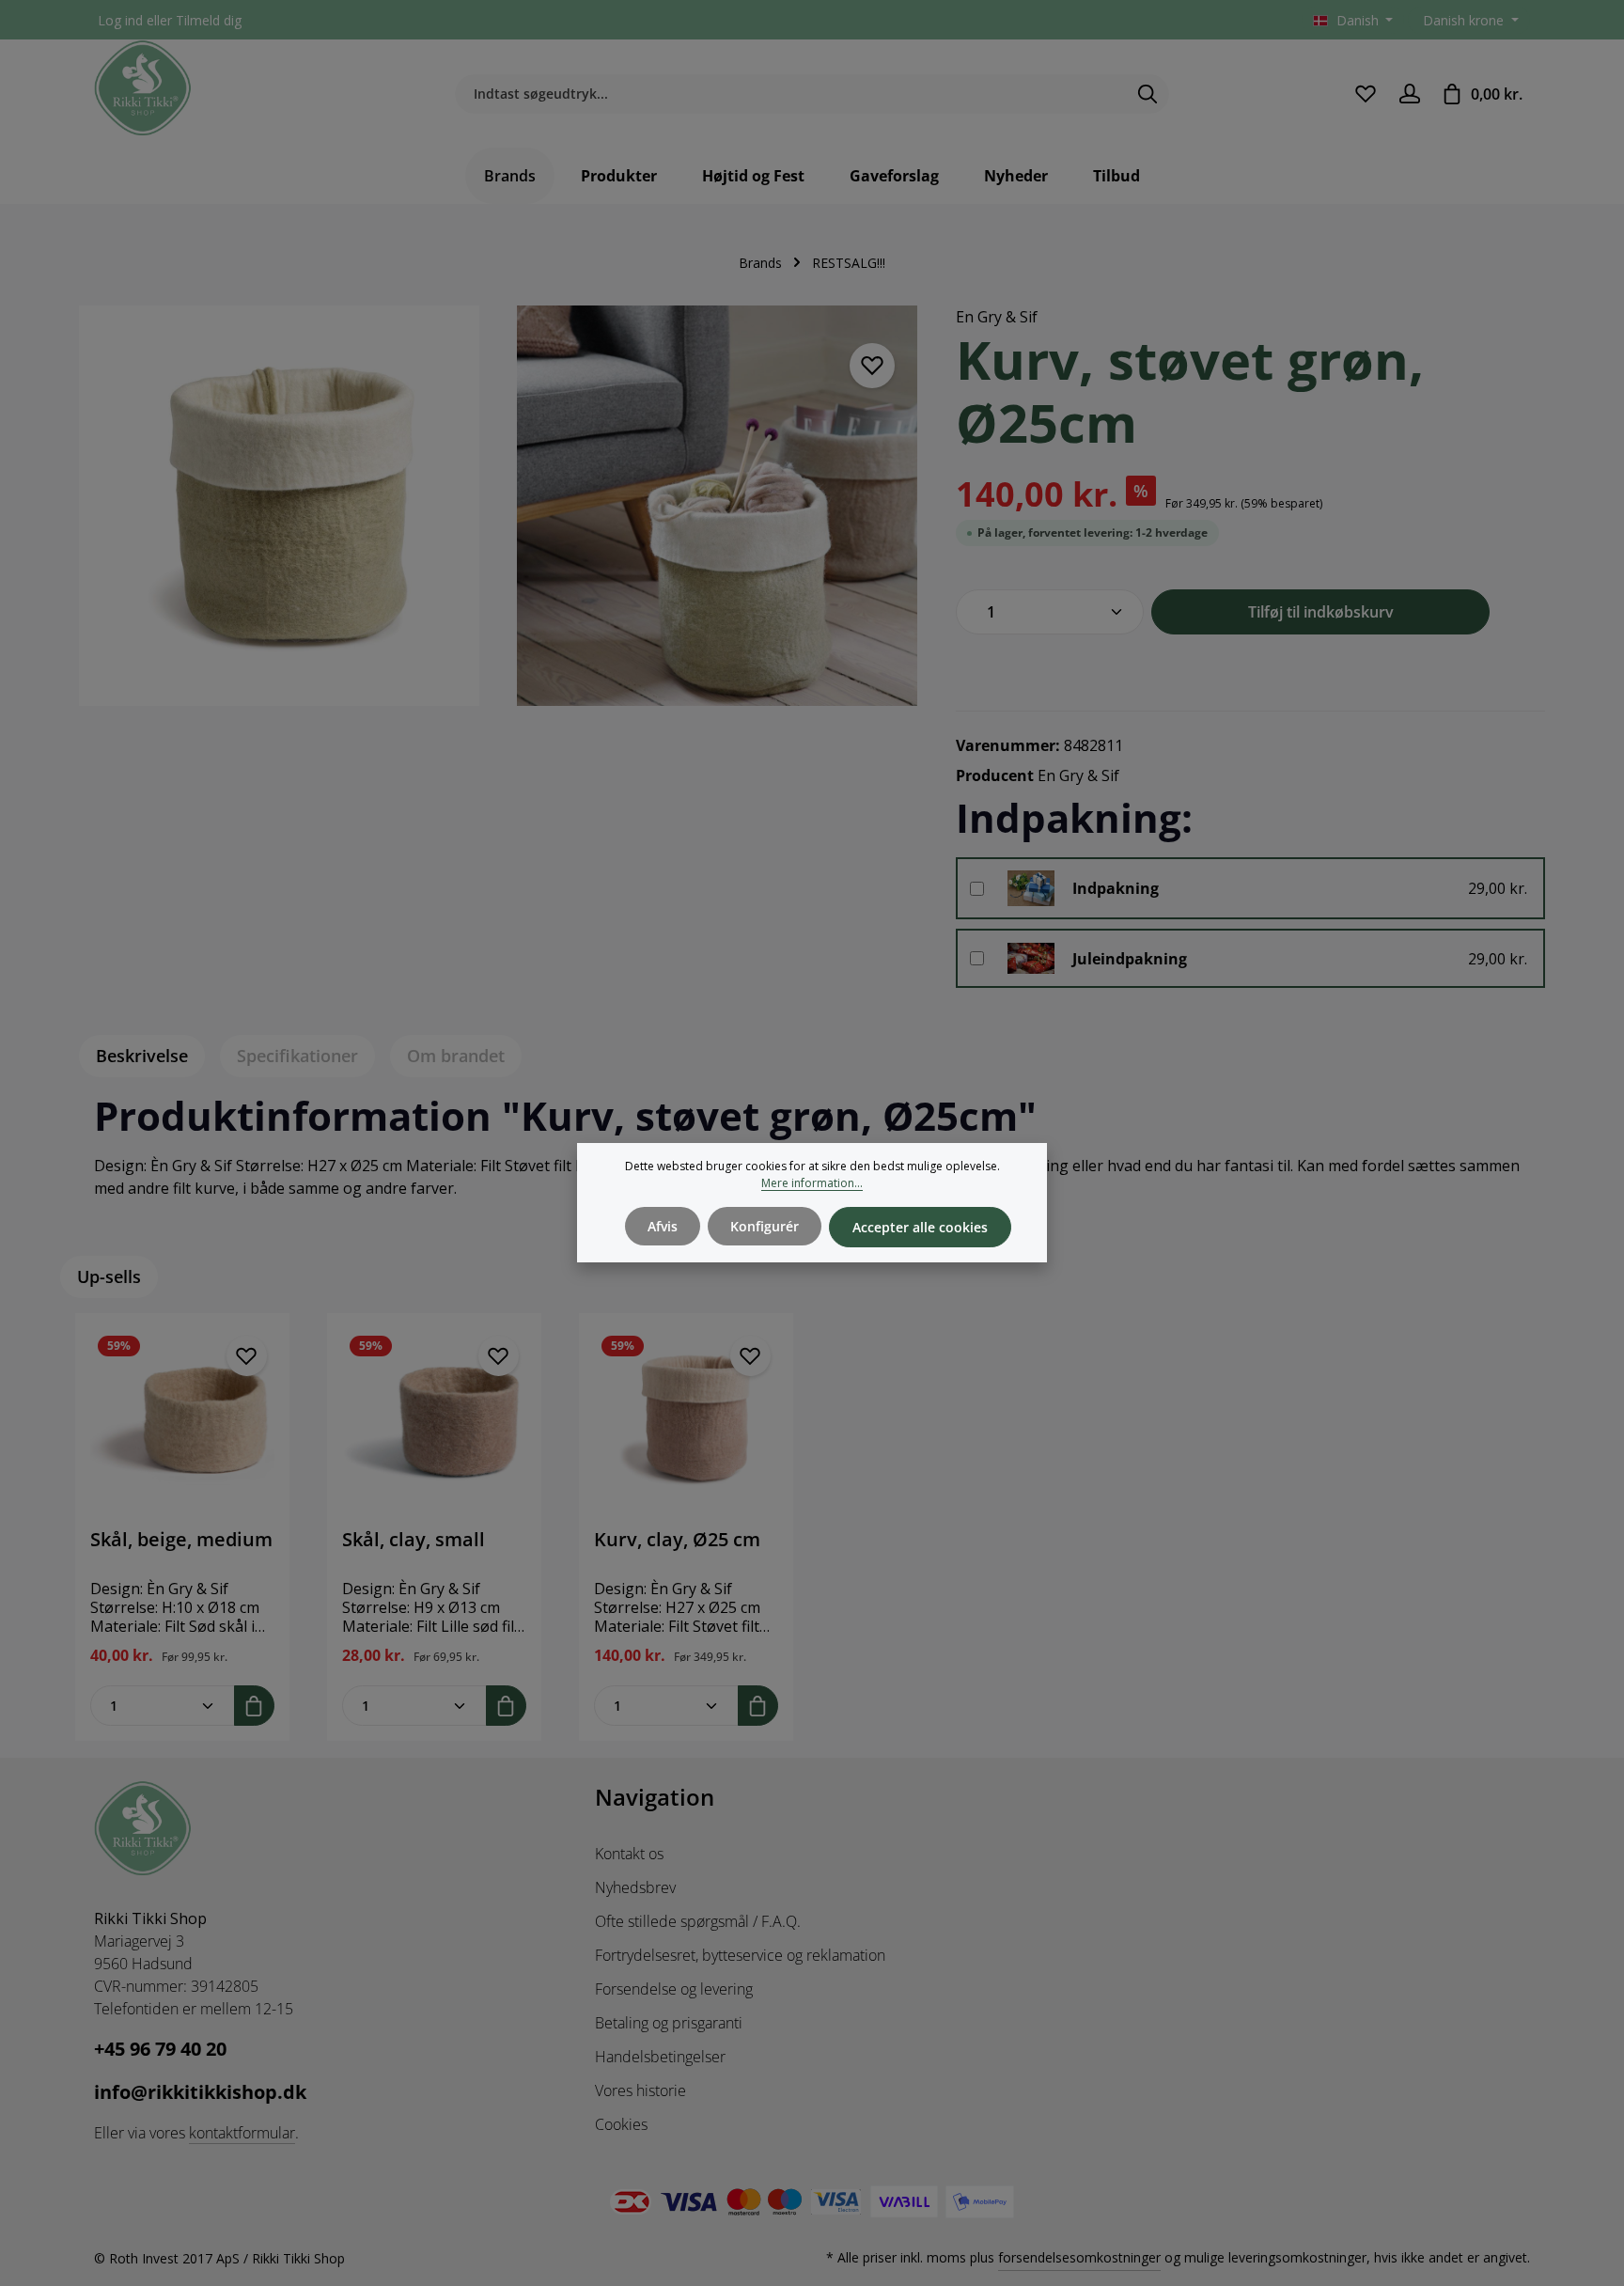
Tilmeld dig (209, 20)
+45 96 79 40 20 (160, 2049)
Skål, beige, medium (181, 1540)
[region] (499, 517)
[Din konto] (1409, 94)
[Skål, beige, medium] (182, 1420)
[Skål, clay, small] (434, 1420)
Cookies (621, 2124)
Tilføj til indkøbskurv (1321, 612)
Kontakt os (629, 1854)
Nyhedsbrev (635, 1887)
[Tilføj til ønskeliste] (872, 366)
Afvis (663, 1226)
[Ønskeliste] (1365, 94)
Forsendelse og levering (674, 1989)
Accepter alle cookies (920, 1227)
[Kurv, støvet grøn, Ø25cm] (279, 506)
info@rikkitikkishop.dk (200, 2092)
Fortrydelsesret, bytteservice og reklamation (740, 1955)
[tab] (142, 1056)
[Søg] (1148, 94)
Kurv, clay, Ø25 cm (677, 1540)
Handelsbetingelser (660, 2057)
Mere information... (812, 1183)
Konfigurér (765, 1226)
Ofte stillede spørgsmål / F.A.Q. (698, 1921)
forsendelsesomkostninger (1079, 2257)
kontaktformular (242, 2133)
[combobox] (790, 94)
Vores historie (640, 2090)
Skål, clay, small (414, 1540)
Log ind (120, 20)
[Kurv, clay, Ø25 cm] (686, 1420)
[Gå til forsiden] (143, 88)
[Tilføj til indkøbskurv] (254, 1706)
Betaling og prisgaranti (669, 2023)
